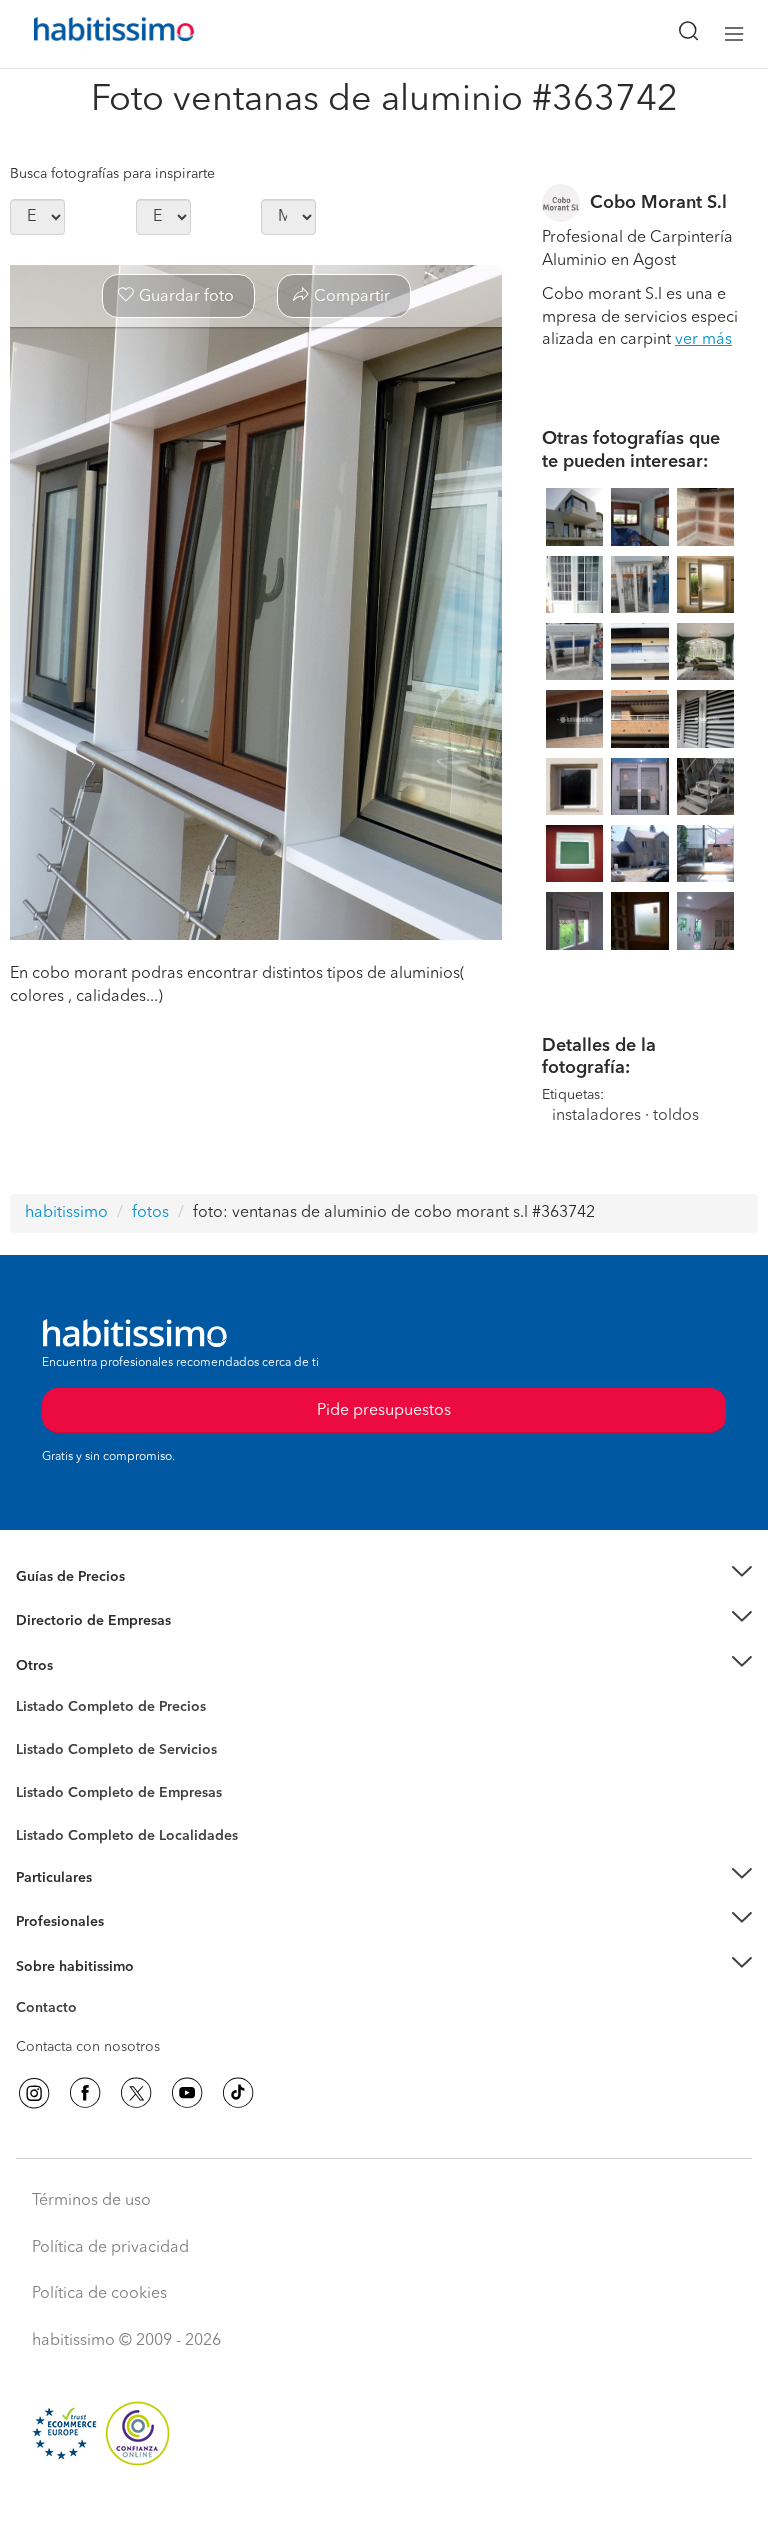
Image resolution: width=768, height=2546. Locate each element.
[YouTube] (187, 2093)
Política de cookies (99, 2294)
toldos (676, 1116)
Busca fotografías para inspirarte (112, 174)
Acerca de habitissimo (87, 1991)
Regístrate (47, 1922)
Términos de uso (91, 2201)
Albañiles (46, 1806)
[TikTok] (238, 2093)
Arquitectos (53, 1826)
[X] (136, 2093)
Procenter (46, 1750)
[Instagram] (34, 2093)
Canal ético (52, 2011)
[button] (384, 1576)
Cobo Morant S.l (658, 203)
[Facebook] (85, 2093)
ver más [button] (703, 340)
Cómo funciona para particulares (120, 1902)
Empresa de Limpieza (84, 1666)
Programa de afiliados (86, 2031)
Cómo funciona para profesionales (127, 1947)
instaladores (596, 1116)
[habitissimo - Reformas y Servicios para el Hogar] (91, 34)
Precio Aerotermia (74, 1621)
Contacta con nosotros (88, 2047)
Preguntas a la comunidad (98, 1710)
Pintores (42, 1766)
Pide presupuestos (384, 2512)
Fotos (33, 1730)
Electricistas (53, 1786)
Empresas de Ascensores (95, 1646)
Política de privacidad (110, 2248)
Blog (31, 1690)
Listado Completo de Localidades (127, 1836)
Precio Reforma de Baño (93, 1601)
